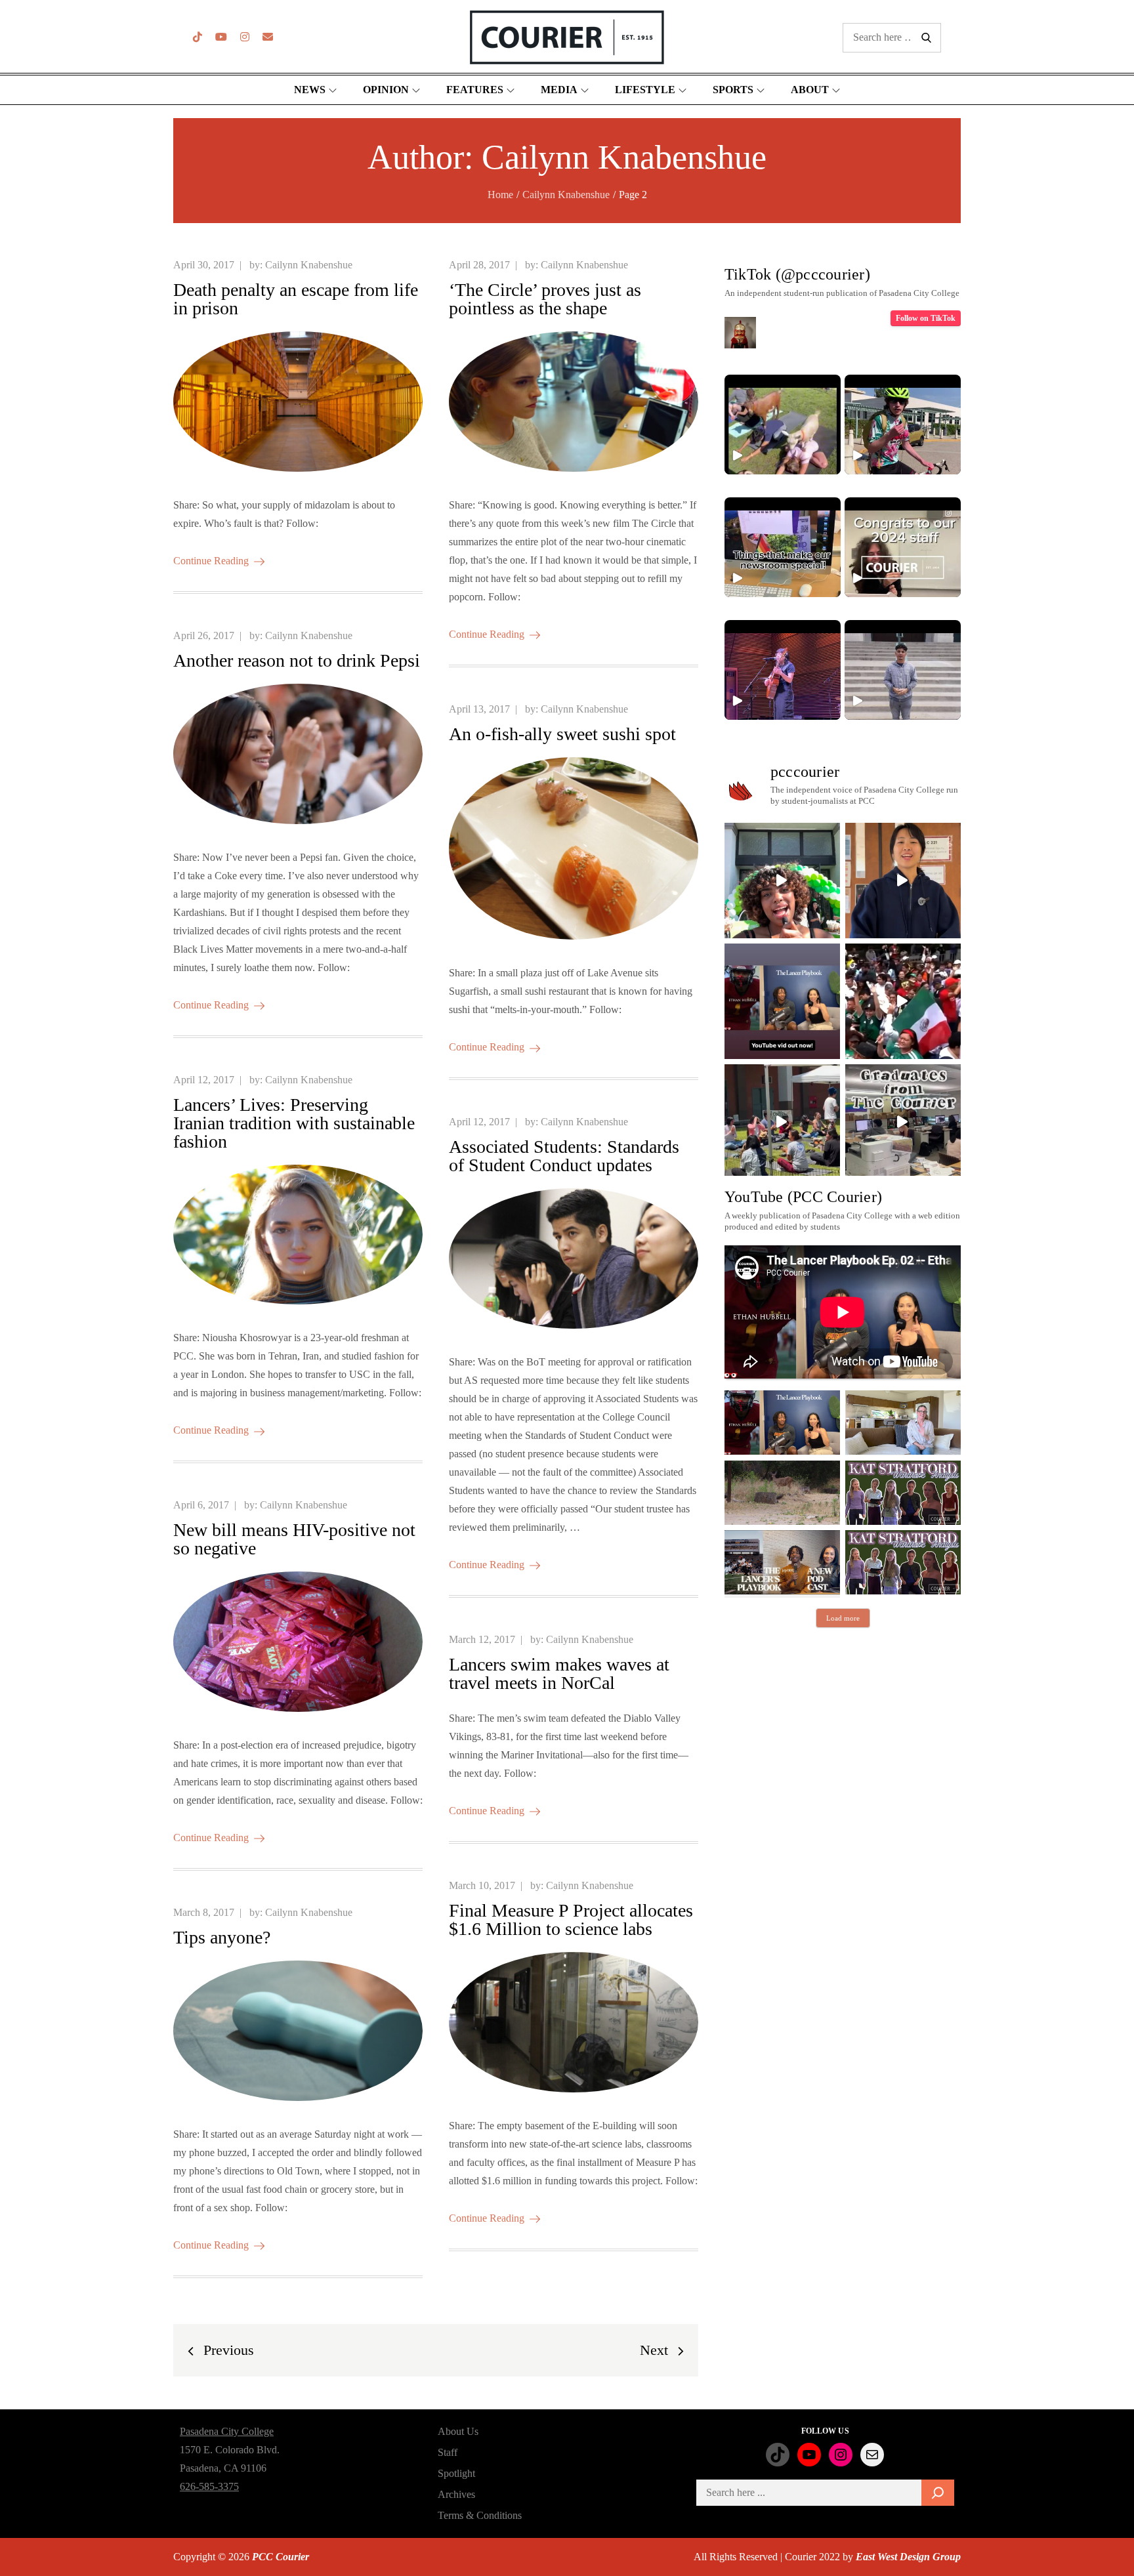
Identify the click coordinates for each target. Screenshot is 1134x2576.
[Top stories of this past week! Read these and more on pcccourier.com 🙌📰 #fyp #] (903, 670)
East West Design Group (908, 2557)
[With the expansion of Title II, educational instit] (903, 881)
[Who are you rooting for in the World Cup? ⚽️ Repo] (903, 1001)
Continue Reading (211, 561)
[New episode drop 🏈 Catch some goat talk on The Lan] (782, 1001)
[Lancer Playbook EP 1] (782, 1562)
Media (559, 90)
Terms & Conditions (480, 2515)
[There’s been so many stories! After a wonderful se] (903, 1122)
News (310, 90)
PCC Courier (281, 2557)
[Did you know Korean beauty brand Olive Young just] (782, 881)
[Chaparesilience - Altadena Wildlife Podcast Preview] (782, 1493)
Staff (448, 2452)
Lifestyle (645, 90)
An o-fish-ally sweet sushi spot (562, 734)
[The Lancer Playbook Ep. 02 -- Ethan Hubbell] (782, 1423)
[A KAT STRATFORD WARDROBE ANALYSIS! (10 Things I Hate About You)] (903, 1562)
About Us (458, 2431)
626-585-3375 (209, 2486)
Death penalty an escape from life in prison (296, 299)
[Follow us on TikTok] (198, 37)
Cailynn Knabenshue (309, 265)
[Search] (938, 2493)
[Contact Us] (268, 37)
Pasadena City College (227, 2431)
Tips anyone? (222, 1937)
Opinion (386, 90)
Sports (733, 90)
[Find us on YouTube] (221, 37)
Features (475, 90)
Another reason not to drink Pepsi (297, 660)
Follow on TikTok (926, 318)
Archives (456, 2494)
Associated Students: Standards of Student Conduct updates (564, 1156)
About (810, 90)
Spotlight (456, 2473)
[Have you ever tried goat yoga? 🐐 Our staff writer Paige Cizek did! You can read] (783, 425)
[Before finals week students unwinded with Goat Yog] (782, 1122)
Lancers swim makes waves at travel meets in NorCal (559, 1673)
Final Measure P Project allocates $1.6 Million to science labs (571, 1920)
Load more (843, 1618)
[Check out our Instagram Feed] (245, 37)
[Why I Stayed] (903, 1423)
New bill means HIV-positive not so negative (294, 1539)
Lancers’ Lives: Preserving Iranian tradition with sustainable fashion (294, 1123)
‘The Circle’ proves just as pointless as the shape (545, 299)
